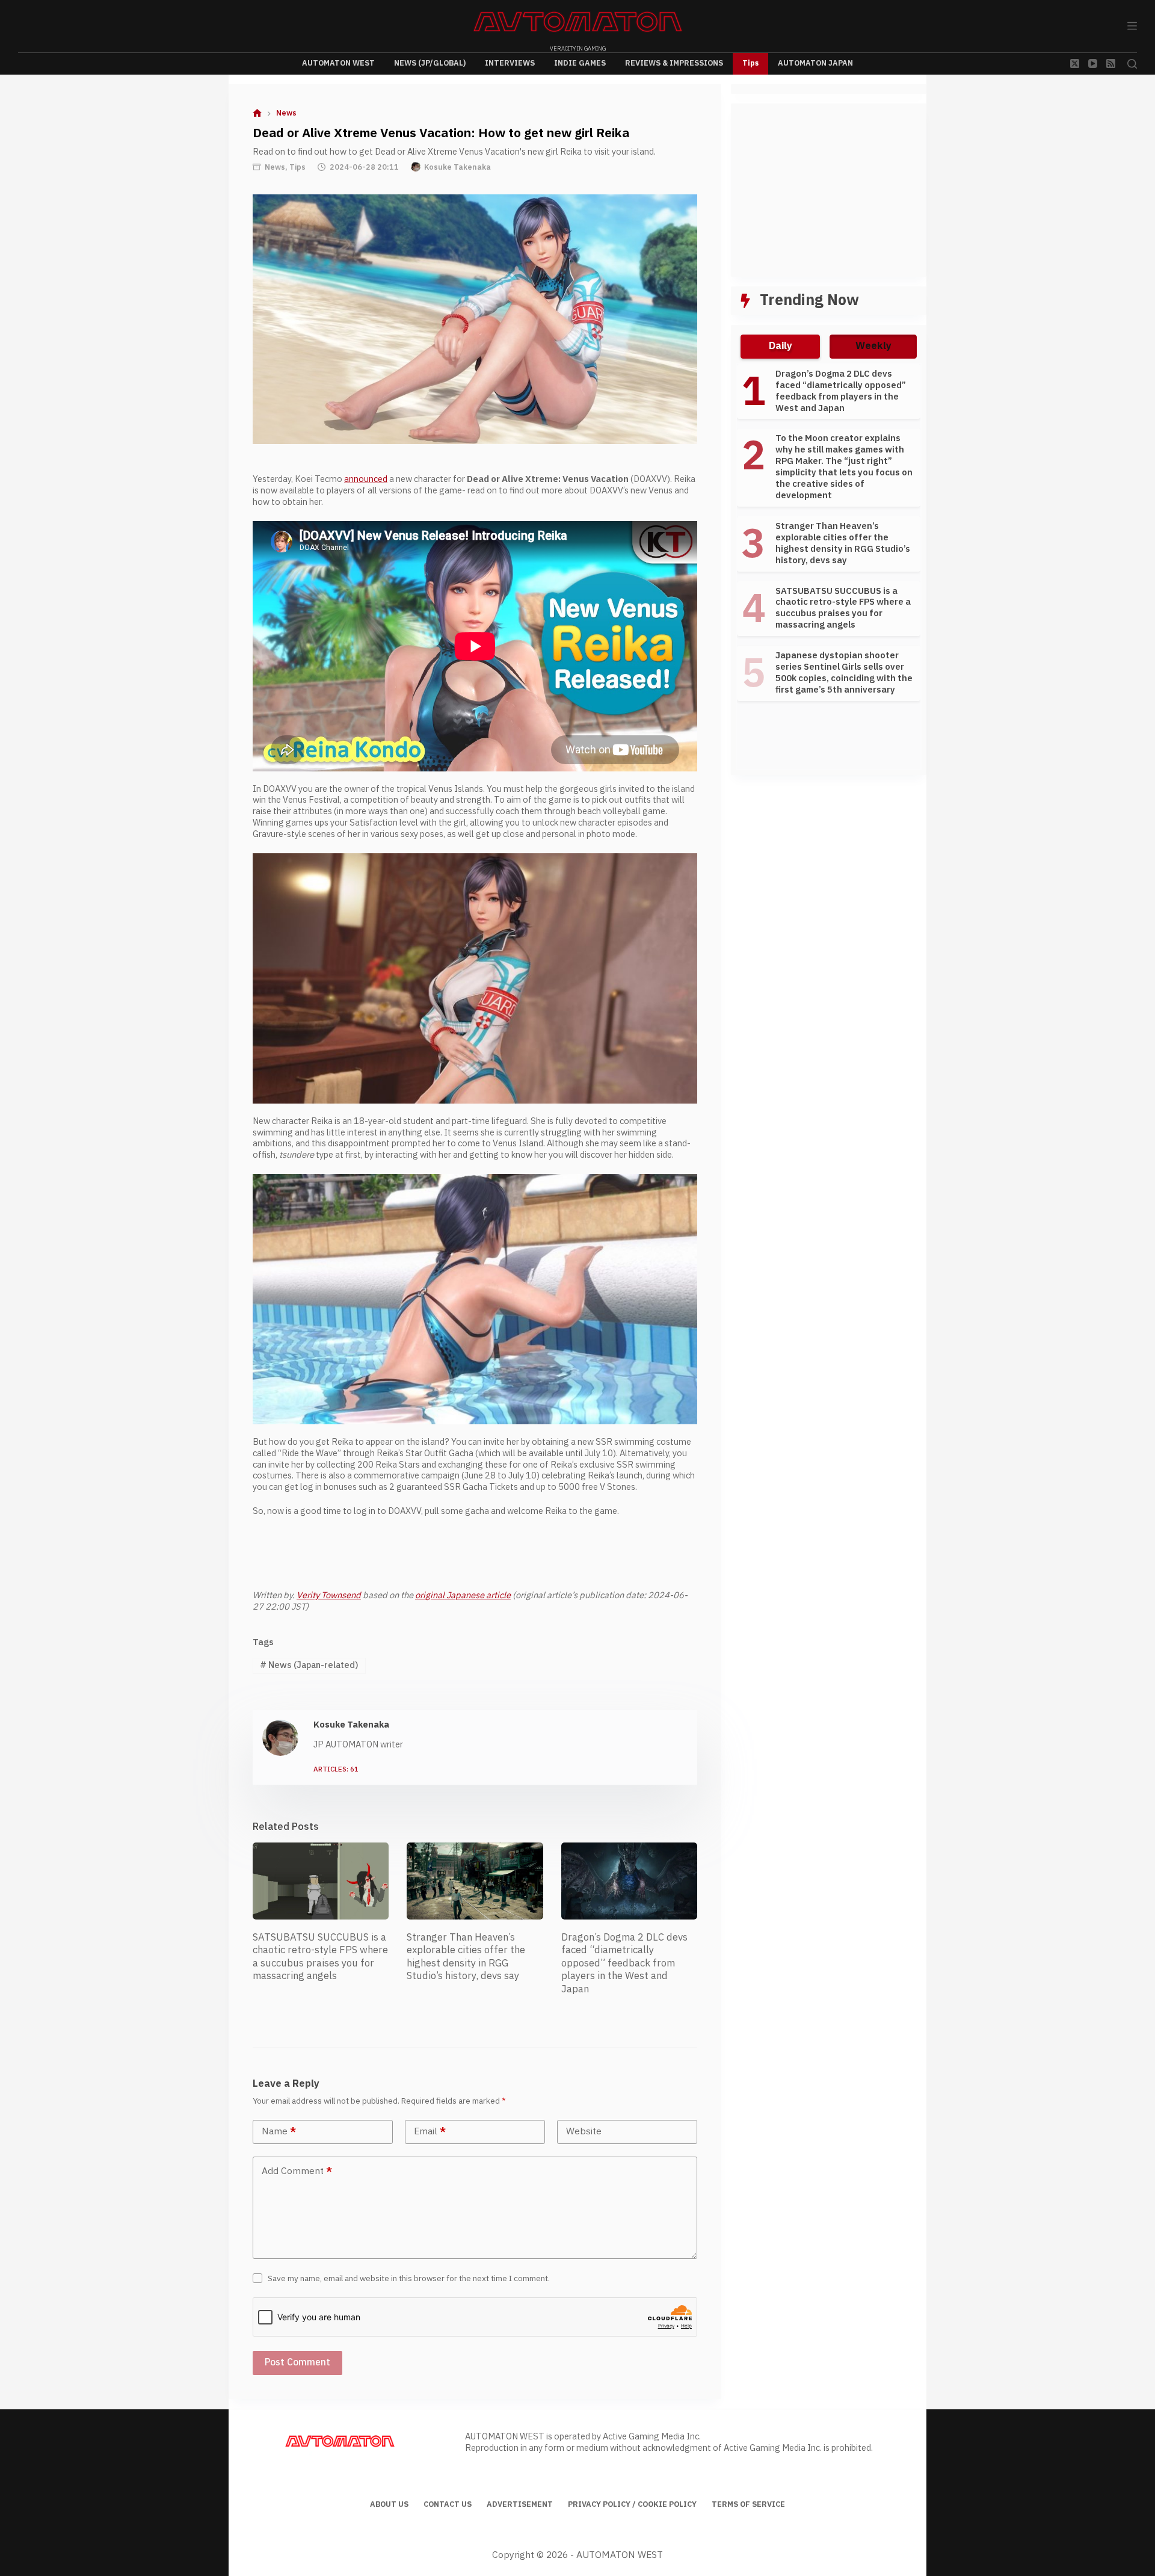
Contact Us (448, 2505)
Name (279, 2132)
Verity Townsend (329, 1595)
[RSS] (1111, 63)
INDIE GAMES (580, 63)
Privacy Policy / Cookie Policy (632, 2505)
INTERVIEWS (510, 63)
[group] (829, 538)
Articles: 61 (336, 1770)
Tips (750, 63)
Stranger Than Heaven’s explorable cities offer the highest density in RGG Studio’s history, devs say (466, 1957)
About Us (389, 2505)
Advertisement (520, 2505)
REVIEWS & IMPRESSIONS (674, 63)
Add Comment (297, 2171)
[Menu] (1132, 26)
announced (366, 479)
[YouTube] (1093, 63)
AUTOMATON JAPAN (815, 63)
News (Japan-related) (309, 1665)
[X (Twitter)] (1075, 63)
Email (430, 2132)
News (275, 167)
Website (584, 2132)
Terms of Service (748, 2505)
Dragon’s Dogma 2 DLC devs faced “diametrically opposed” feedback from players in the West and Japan (624, 1963)
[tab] (780, 347)
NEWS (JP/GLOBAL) (430, 63)
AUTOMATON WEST (338, 63)
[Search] (1132, 64)
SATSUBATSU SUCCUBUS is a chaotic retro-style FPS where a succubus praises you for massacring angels (320, 1957)
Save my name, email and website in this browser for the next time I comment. (409, 2279)
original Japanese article (463, 1595)
